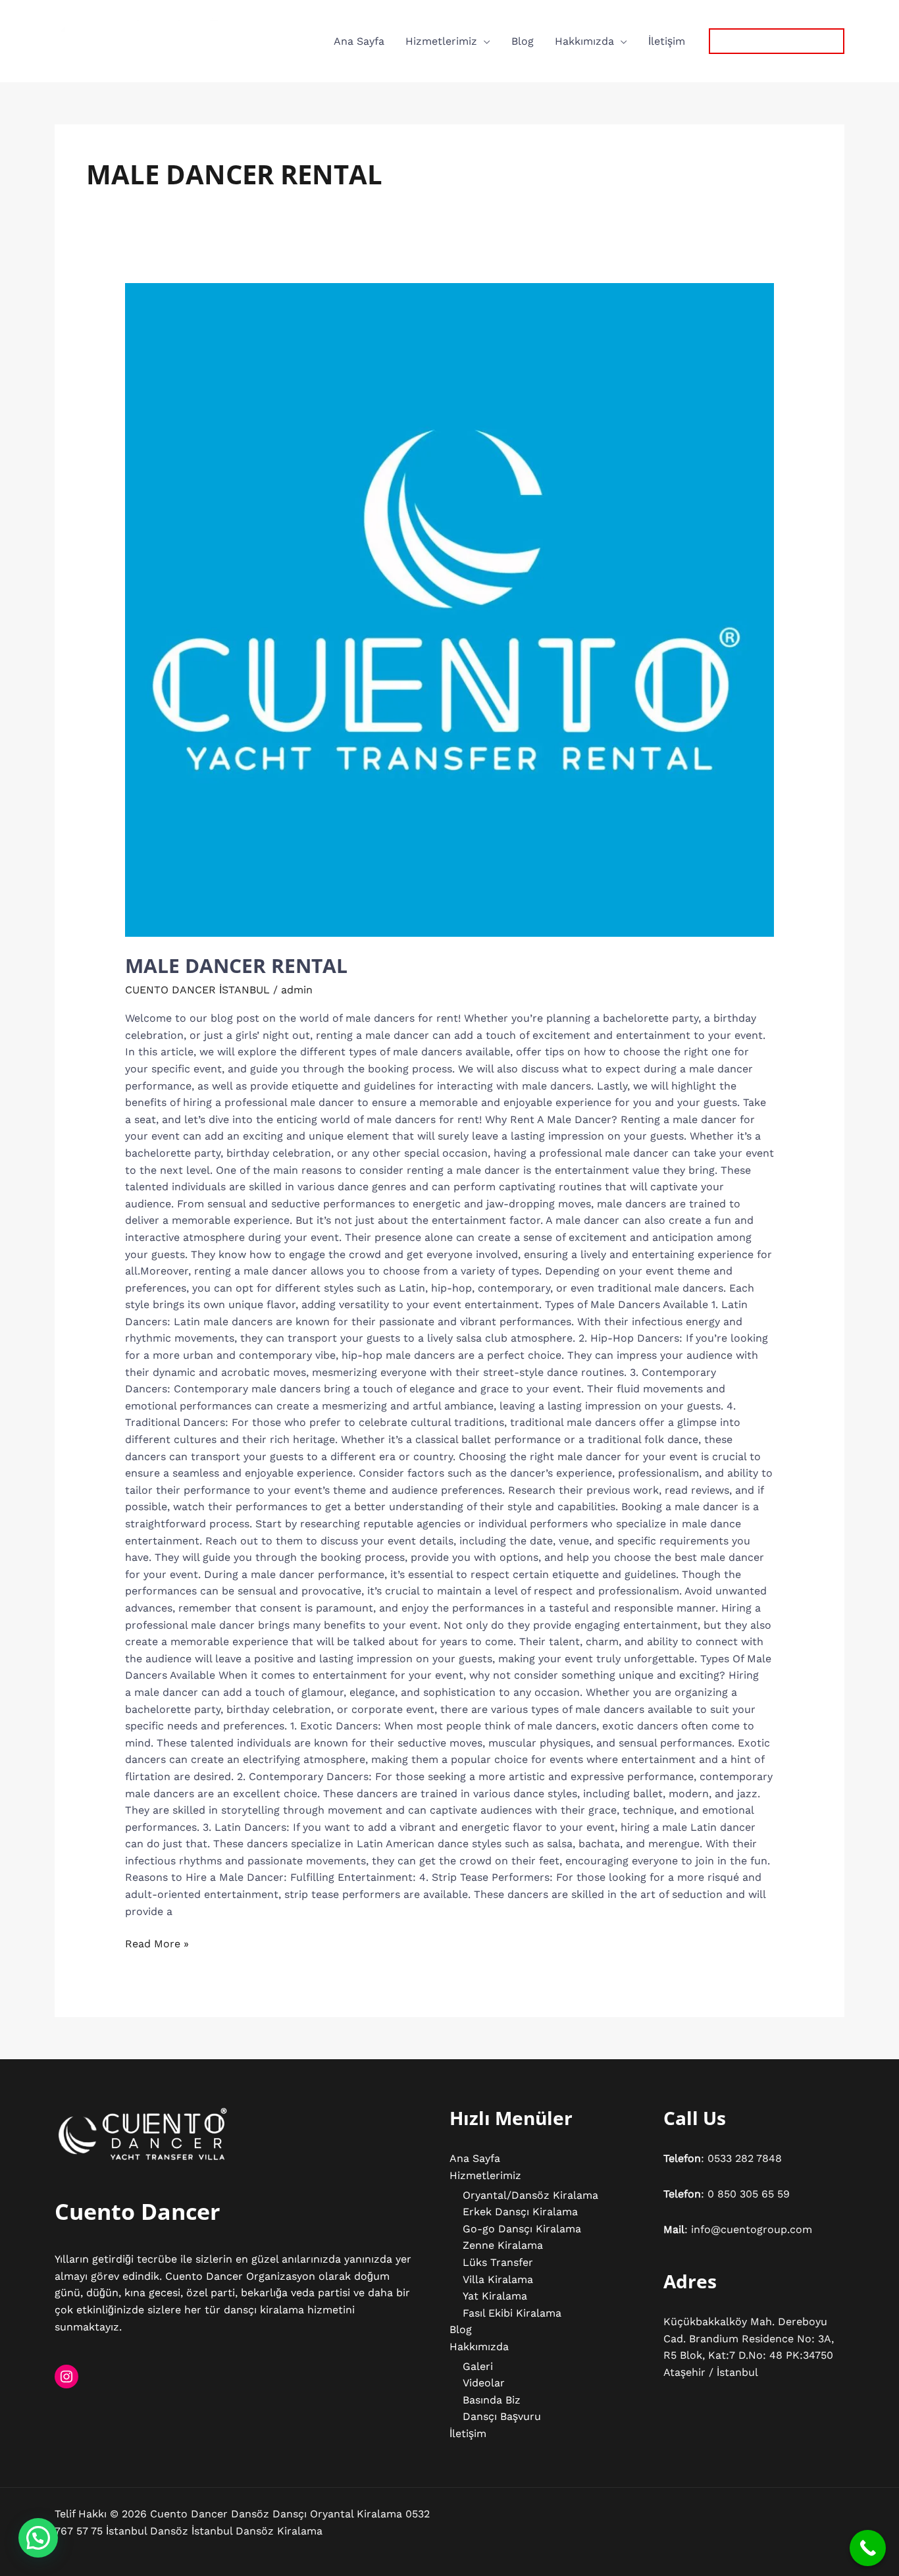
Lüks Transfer (498, 2262)
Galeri (478, 2366)
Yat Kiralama (495, 2296)
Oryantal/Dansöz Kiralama (530, 2195)
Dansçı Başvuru (502, 2416)
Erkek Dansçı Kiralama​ (520, 2212)
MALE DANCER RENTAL (236, 965)
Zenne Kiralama (503, 2245)
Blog (523, 41)
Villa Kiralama (498, 2279)
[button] (777, 41)
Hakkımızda (584, 41)
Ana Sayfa (359, 41)
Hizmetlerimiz (441, 41)
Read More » (157, 1943)
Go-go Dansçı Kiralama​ (522, 2229)
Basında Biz (492, 2400)
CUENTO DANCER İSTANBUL (197, 990)
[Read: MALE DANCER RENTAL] (450, 610)
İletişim (667, 41)
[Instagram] (66, 2377)
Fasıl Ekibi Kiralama (512, 2313)
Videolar (484, 2383)
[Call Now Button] (868, 2548)
